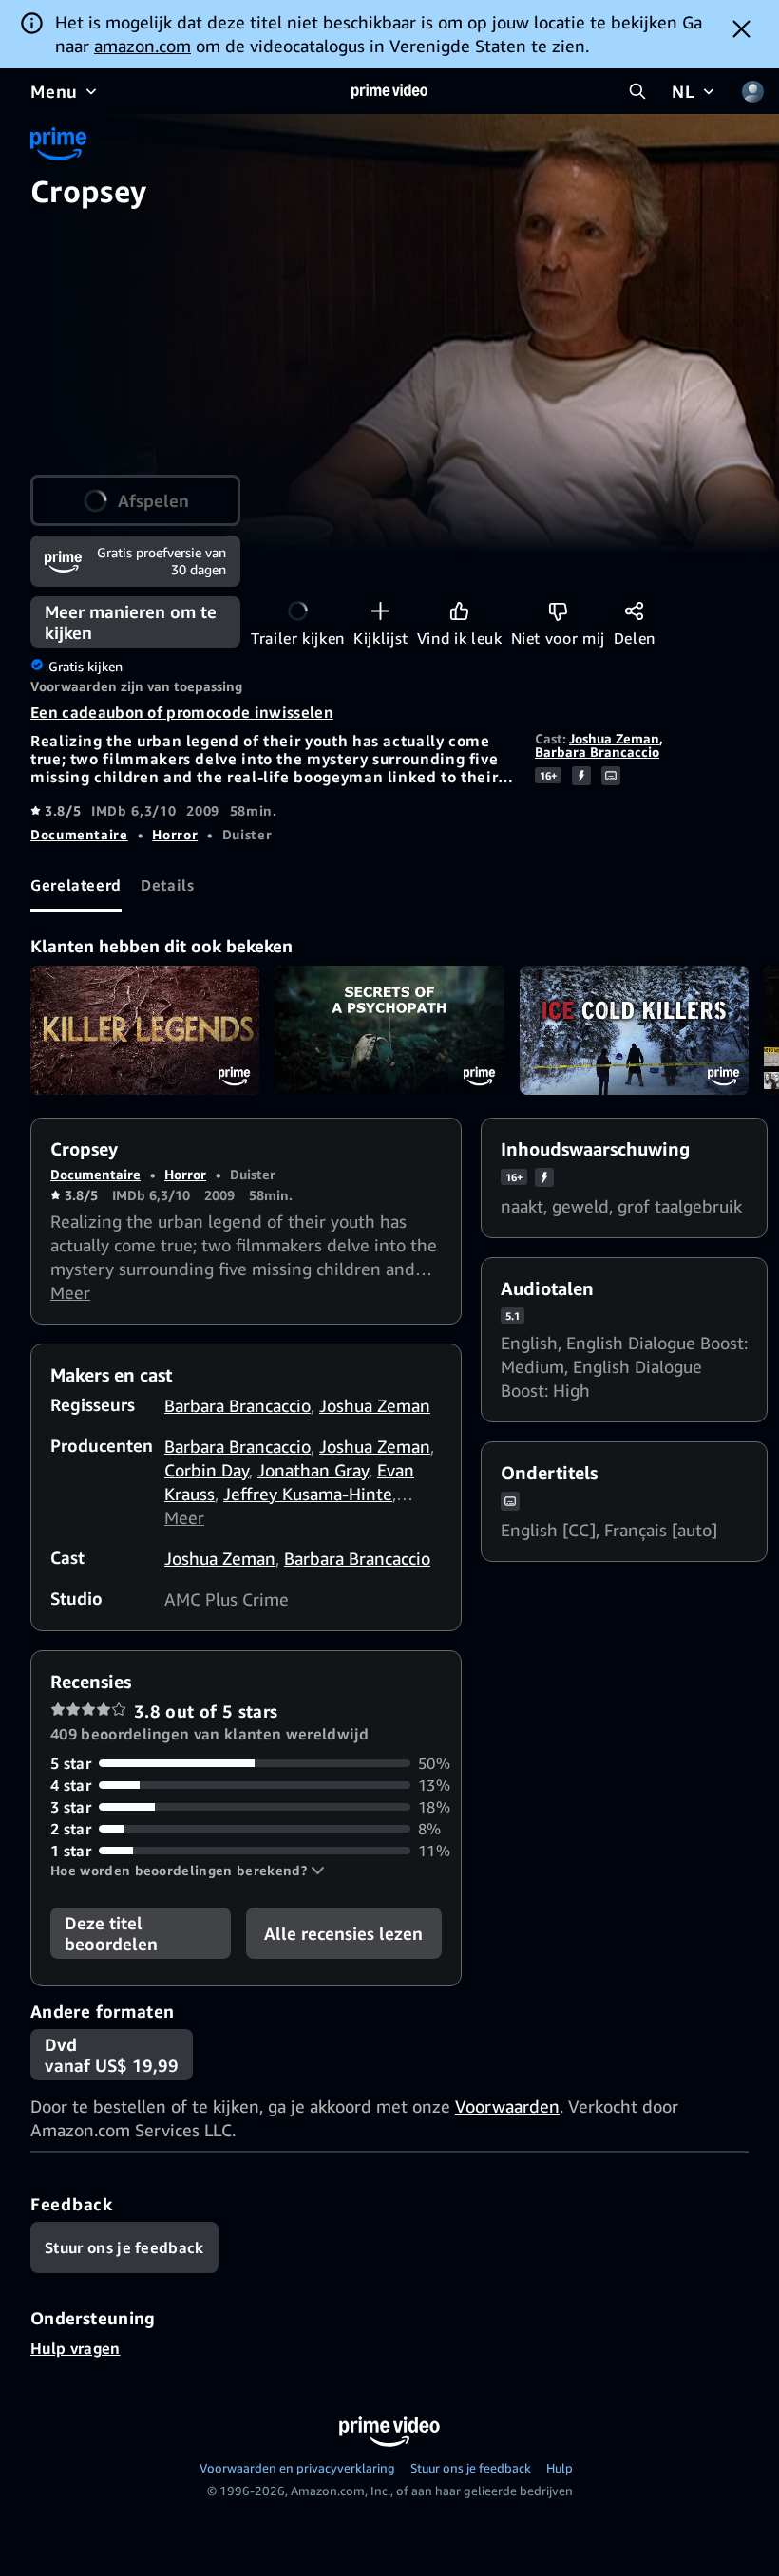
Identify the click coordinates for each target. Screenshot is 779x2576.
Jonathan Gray (313, 1470)
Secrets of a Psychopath (389, 1030)
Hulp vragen (76, 2348)
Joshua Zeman (614, 738)
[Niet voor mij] (558, 611)
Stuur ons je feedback (471, 2468)
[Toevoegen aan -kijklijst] (380, 611)
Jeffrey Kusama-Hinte (308, 1494)
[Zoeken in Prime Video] (637, 91)
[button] (188, 1871)
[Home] (389, 91)
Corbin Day (207, 1470)
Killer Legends (145, 1030)
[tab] (76, 886)
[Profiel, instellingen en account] (752, 91)
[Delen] (634, 611)
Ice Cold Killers (634, 1030)
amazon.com (142, 46)
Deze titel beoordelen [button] (111, 1933)
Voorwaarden (507, 2106)
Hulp (560, 2468)
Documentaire (79, 834)
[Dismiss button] (741, 28)
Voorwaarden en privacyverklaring (297, 2468)
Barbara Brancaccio (597, 752)
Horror (175, 834)
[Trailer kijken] (298, 611)
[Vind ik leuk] (459, 611)
